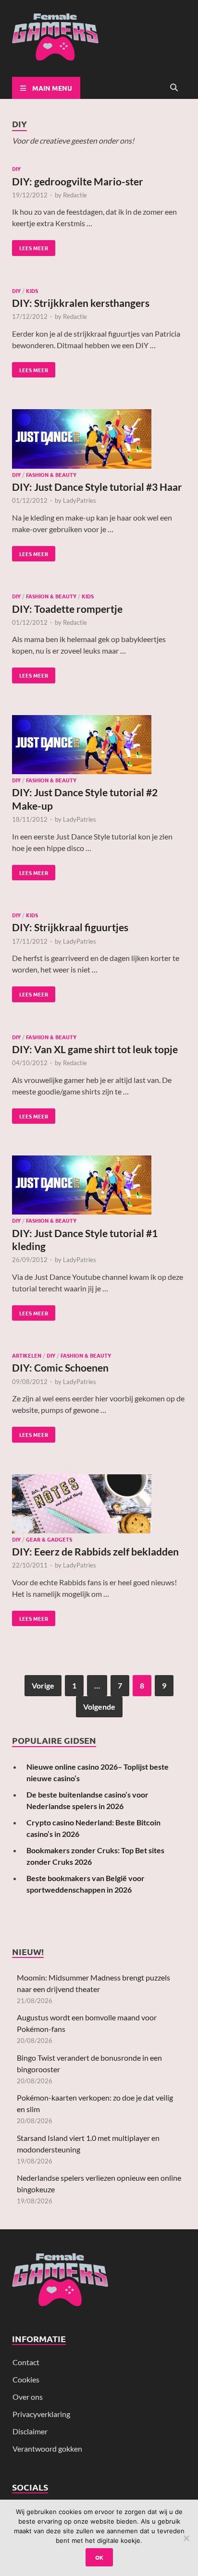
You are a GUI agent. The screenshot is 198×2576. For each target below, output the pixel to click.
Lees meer (30, 246)
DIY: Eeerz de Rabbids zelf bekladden (95, 1551)
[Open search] (174, 88)
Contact (26, 2362)
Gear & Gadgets (49, 1539)
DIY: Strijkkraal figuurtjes (70, 927)
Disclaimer (30, 2431)
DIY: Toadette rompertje (67, 609)
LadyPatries (80, 500)
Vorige (43, 1685)
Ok (99, 2557)
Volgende (99, 1707)
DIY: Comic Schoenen (60, 1367)
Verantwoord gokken (47, 2448)
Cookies (26, 2379)
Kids (32, 291)
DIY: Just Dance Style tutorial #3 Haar (97, 487)
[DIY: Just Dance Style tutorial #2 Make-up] (99, 746)
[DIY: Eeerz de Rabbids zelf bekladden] (99, 1505)
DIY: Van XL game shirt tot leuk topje (95, 1049)
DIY (16, 169)
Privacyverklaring (41, 2414)
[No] (186, 2538)
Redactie (75, 195)
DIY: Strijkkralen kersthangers (81, 303)
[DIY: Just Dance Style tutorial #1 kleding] (99, 1186)
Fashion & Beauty (51, 474)
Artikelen (27, 1355)
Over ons (28, 2397)
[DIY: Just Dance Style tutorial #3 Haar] (99, 440)
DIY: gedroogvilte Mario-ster (78, 181)
